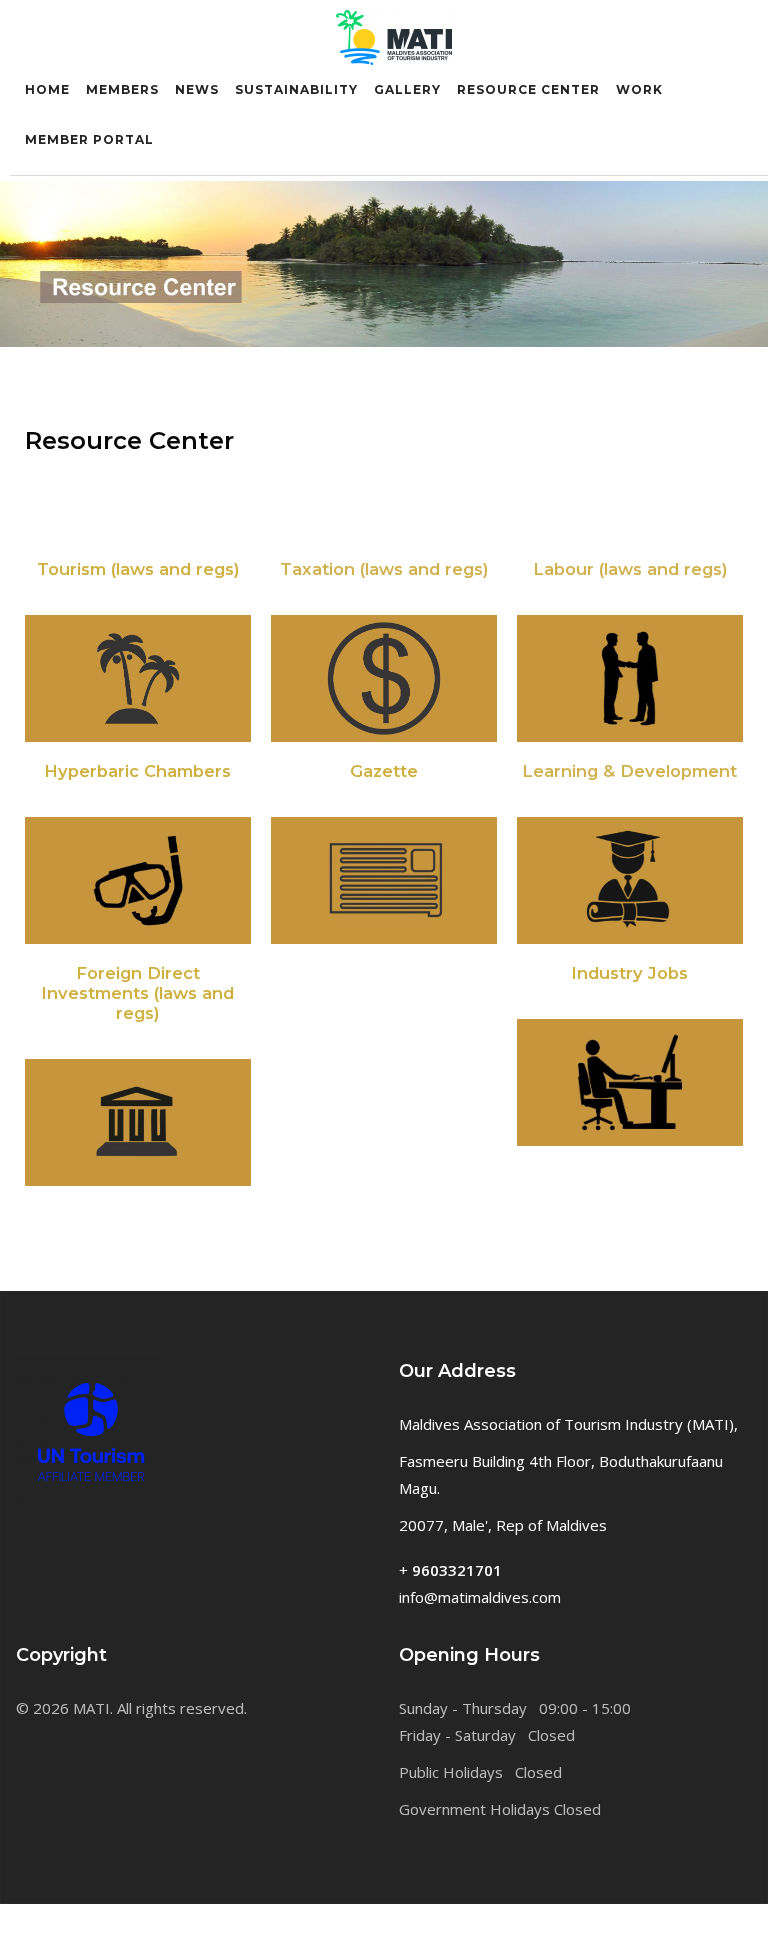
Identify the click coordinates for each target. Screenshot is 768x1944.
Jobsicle (629, 1091)
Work (639, 89)
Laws (630, 730)
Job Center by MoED (630, 1062)
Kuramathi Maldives (137, 903)
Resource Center (528, 89)
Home (47, 89)
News (197, 89)
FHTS (629, 889)
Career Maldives (629, 1120)
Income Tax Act (383, 658)
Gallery (407, 89)
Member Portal (89, 139)
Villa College (630, 918)
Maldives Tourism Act (138, 673)
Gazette (383, 903)
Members (122, 89)
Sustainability (296, 89)
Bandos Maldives (137, 875)
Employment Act (629, 644)
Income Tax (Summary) (383, 687)
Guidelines (137, 730)
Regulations (138, 701)
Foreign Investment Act (138, 1145)
